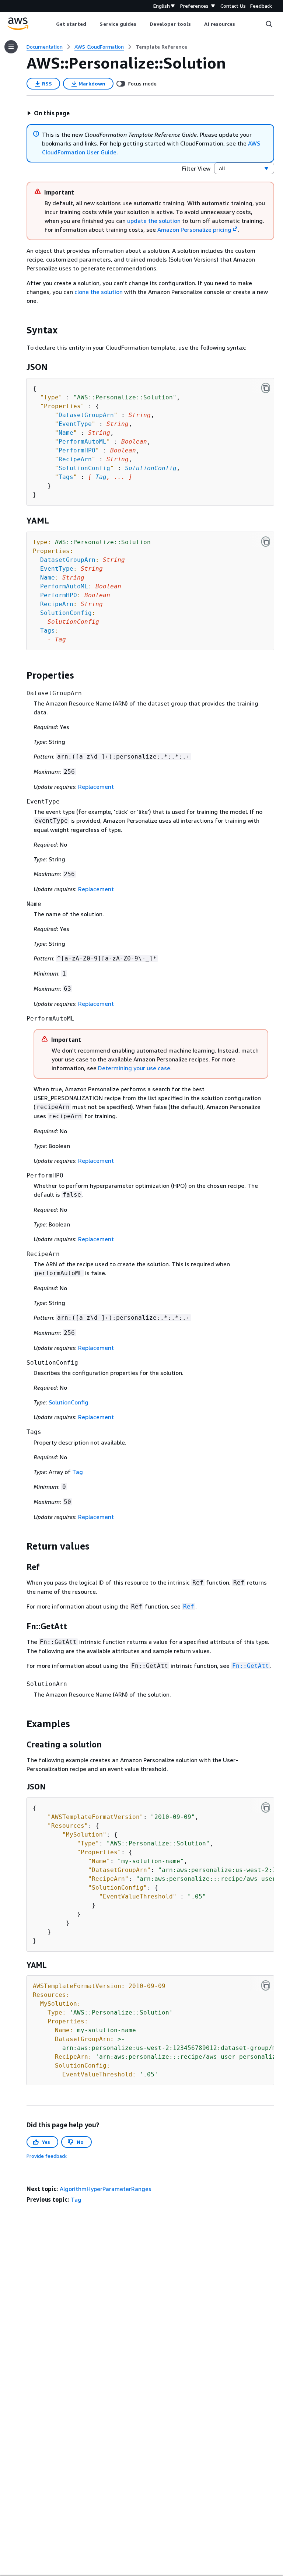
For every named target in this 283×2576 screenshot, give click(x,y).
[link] (161, 47)
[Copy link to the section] (21, 330)
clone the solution (99, 292)
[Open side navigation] (11, 47)
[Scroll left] (50, 24)
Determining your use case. (135, 1068)
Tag (101, 477)
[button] (48, 113)
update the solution (154, 221)
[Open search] (269, 24)
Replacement (96, 787)
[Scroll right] (241, 24)
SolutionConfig (151, 468)
